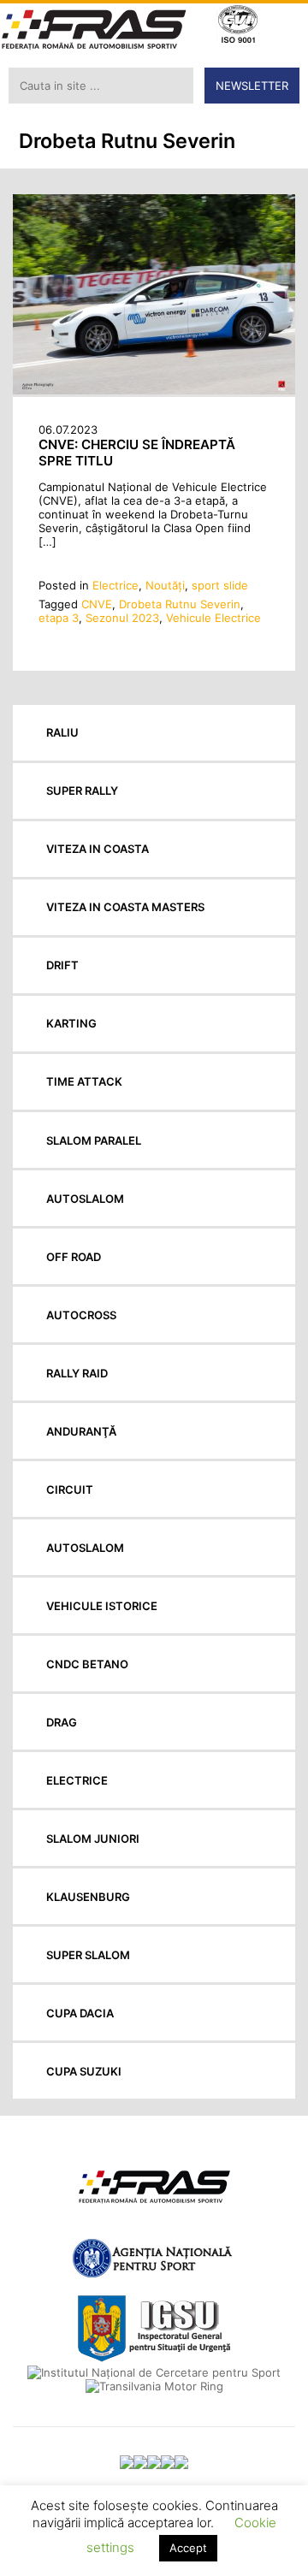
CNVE (97, 604)
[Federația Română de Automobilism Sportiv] (94, 31)
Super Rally (82, 791)
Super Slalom (88, 1955)
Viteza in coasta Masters (125, 907)
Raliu (62, 732)
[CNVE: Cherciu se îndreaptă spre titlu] (154, 390)
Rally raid (77, 1373)
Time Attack (84, 1081)
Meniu (283, 27)
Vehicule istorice (102, 1606)
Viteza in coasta (98, 849)
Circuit (70, 1489)
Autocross (81, 1315)
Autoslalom (85, 1199)
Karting (71, 1023)
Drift (62, 965)
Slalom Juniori (93, 1839)
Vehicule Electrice (213, 618)
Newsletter (252, 86)
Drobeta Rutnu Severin (180, 604)
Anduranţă (81, 1431)
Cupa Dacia (80, 2013)
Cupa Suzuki (84, 2071)
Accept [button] (188, 2548)
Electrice (115, 585)
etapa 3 (59, 618)
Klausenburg (88, 1897)
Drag (62, 1722)
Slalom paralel (94, 1140)
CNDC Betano (87, 1664)
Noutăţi (165, 585)
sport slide (220, 585)
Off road (74, 1257)
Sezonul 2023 (122, 618)
